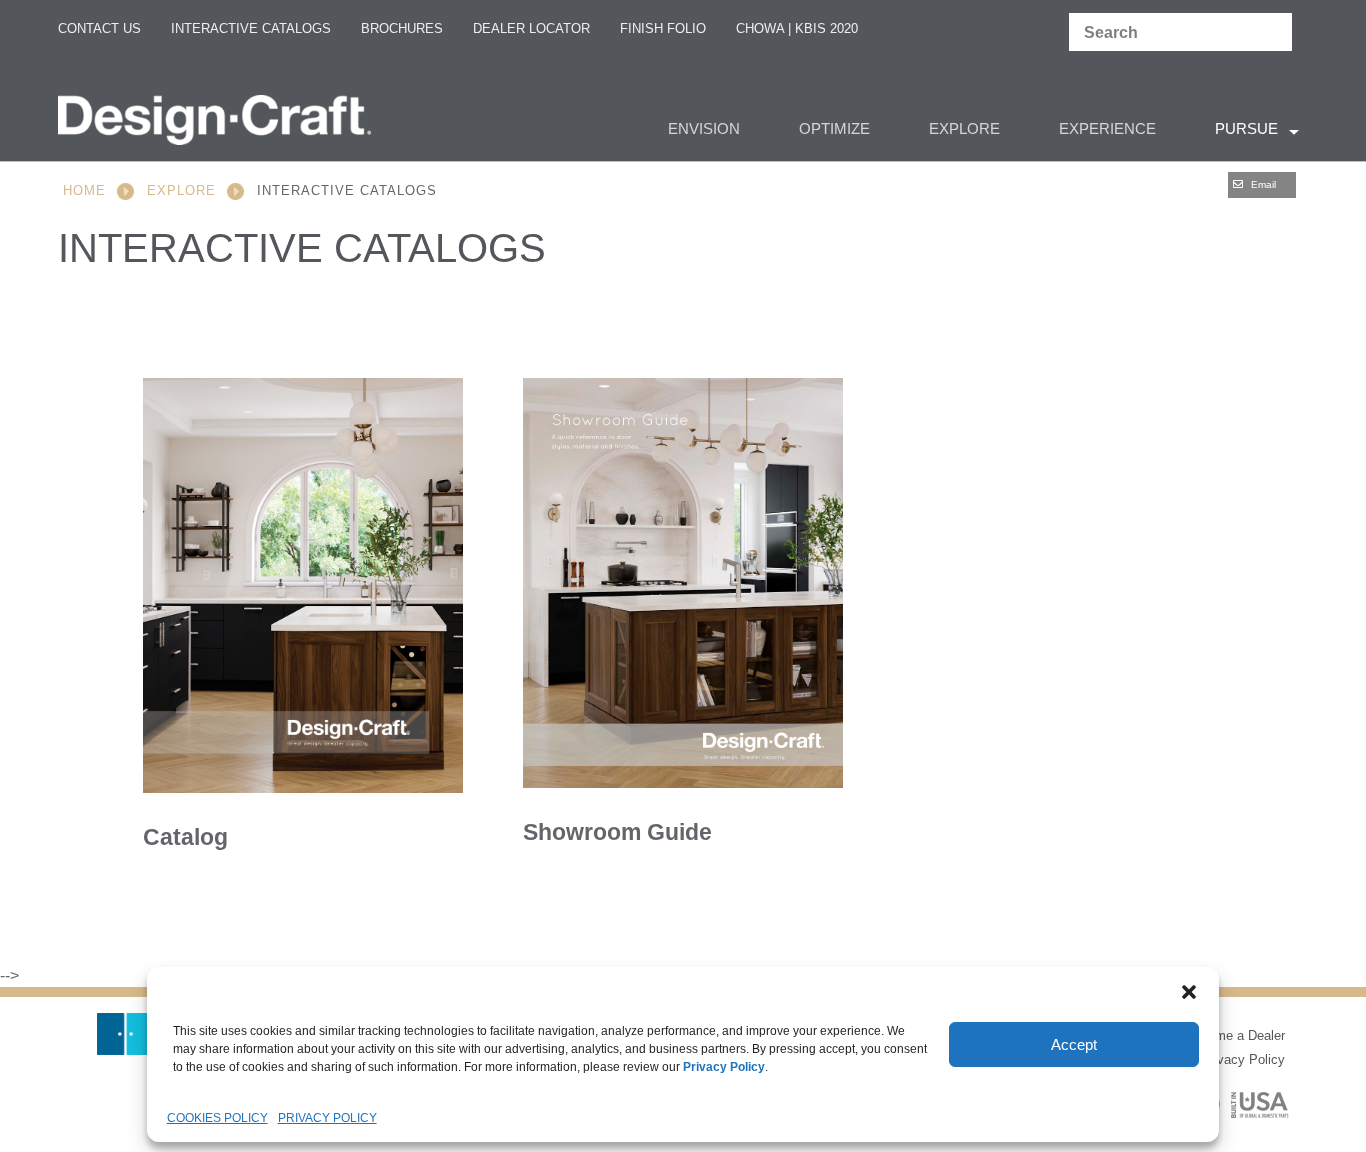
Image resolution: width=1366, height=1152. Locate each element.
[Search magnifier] (1272, 33)
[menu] (683, 130)
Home (84, 190)
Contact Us (99, 28)
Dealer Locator (531, 28)
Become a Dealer (1235, 1035)
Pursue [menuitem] (1246, 128)
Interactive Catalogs (251, 28)
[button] (1189, 992)
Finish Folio (663, 28)
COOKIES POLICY (217, 1118)
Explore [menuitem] (964, 128)
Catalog (185, 837)
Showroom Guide (617, 832)
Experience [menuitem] (1107, 128)
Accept (1074, 1044)
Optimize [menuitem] (834, 128)
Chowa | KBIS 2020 (797, 28)
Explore (181, 190)
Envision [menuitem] (704, 128)
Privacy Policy (1243, 1059)
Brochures (402, 28)
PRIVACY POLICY (327, 1118)
